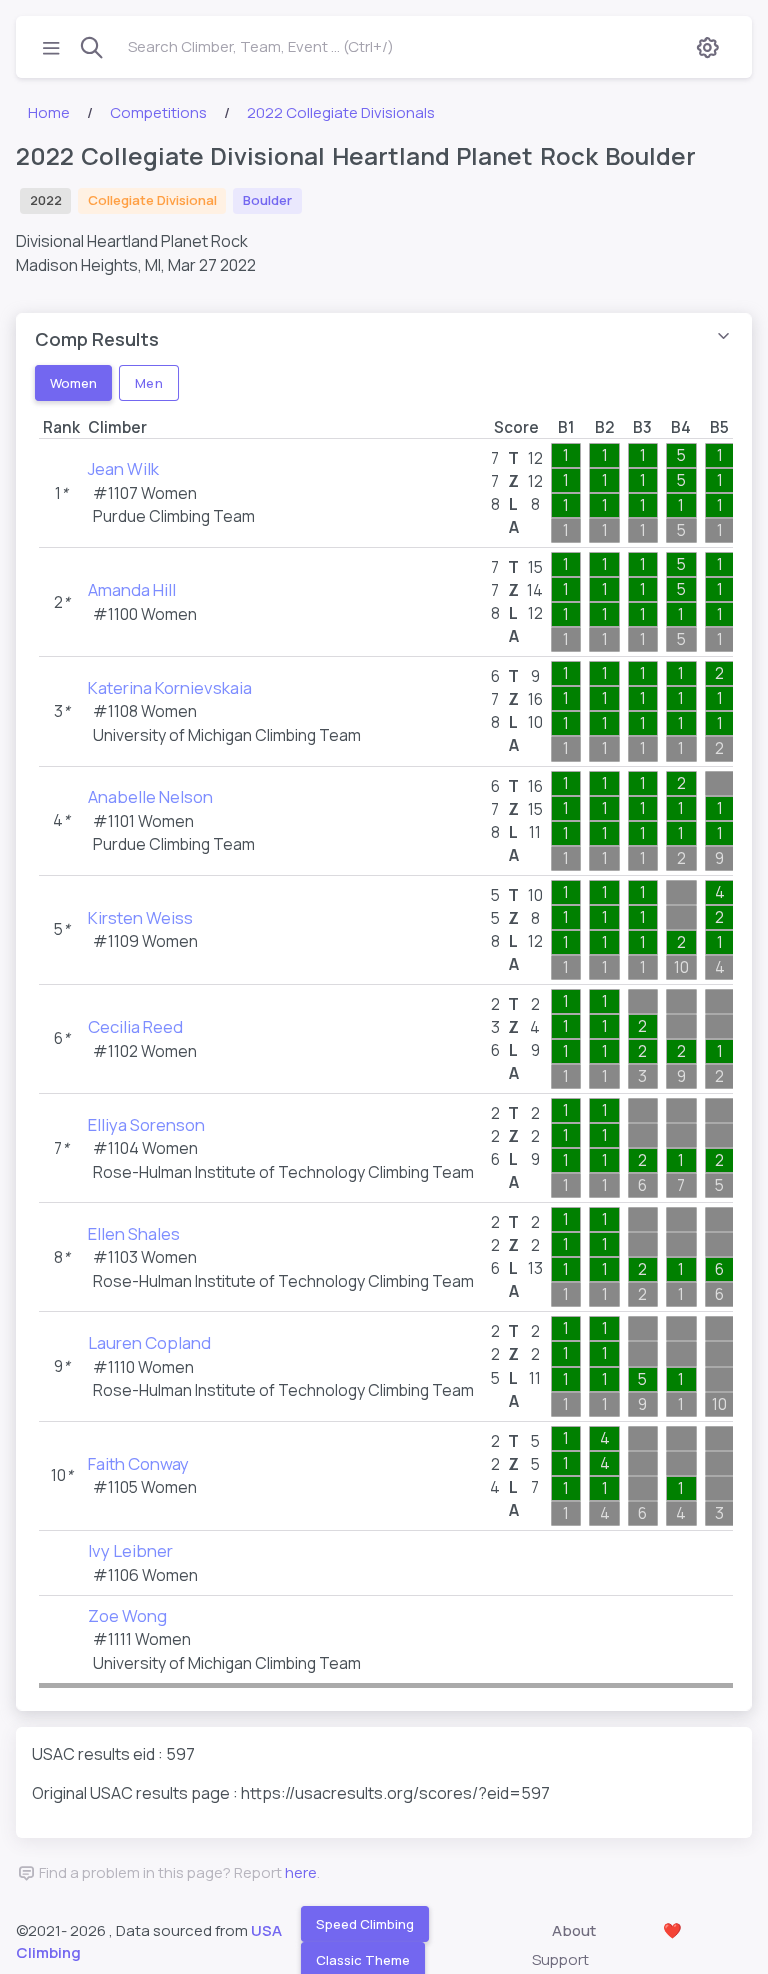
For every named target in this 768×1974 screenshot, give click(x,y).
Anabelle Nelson (150, 796)
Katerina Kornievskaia (170, 687)
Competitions (158, 112)
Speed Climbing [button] (365, 1923)
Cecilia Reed (135, 1026)
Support (560, 1959)
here (301, 1872)
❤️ (672, 1930)
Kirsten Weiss (140, 917)
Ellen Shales (134, 1233)
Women (73, 382)
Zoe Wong (127, 1615)
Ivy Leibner (130, 1550)
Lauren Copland (149, 1342)
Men (148, 382)
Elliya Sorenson (146, 1124)
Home (49, 112)
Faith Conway (138, 1463)
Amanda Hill (132, 589)
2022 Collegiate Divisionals (341, 112)
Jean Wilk (123, 468)
